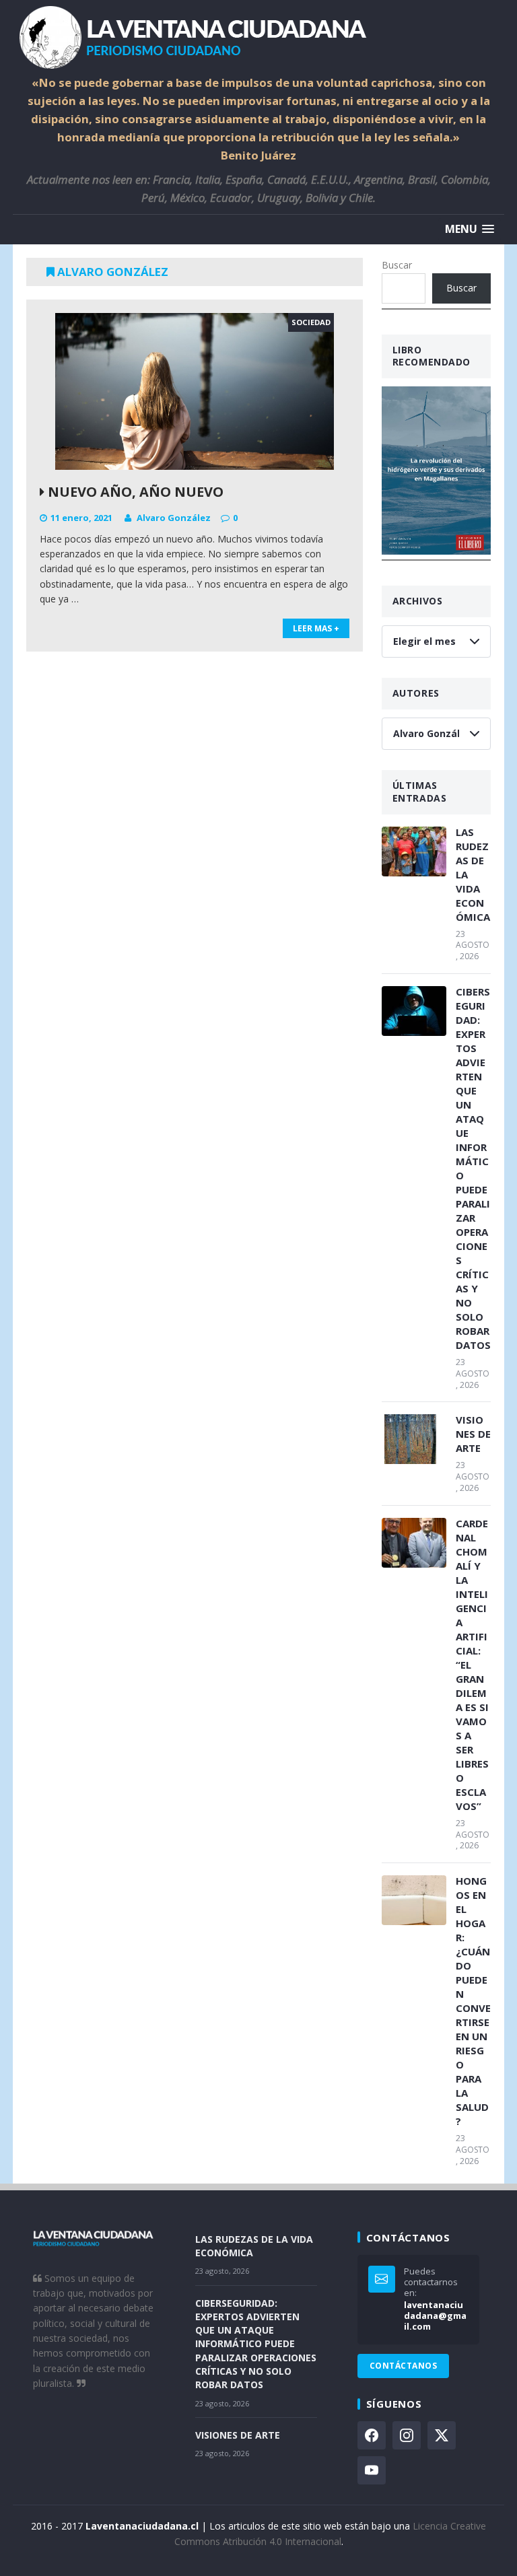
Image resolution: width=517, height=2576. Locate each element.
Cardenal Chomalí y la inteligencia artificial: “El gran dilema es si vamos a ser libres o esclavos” (472, 1665)
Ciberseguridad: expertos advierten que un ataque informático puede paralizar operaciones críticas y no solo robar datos (473, 1168)
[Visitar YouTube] (372, 2470)
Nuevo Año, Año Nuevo (134, 492)
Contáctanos (403, 2366)
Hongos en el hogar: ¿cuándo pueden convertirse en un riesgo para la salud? (473, 2001)
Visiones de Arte (473, 1434)
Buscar (397, 265)
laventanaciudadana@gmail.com (435, 2316)
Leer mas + (316, 628)
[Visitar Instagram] (407, 2435)
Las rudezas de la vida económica (473, 874)
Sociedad (311, 322)
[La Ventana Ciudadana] (258, 37)
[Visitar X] (442, 2435)
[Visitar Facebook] (372, 2435)
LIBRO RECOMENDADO (432, 356)
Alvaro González (174, 518)
